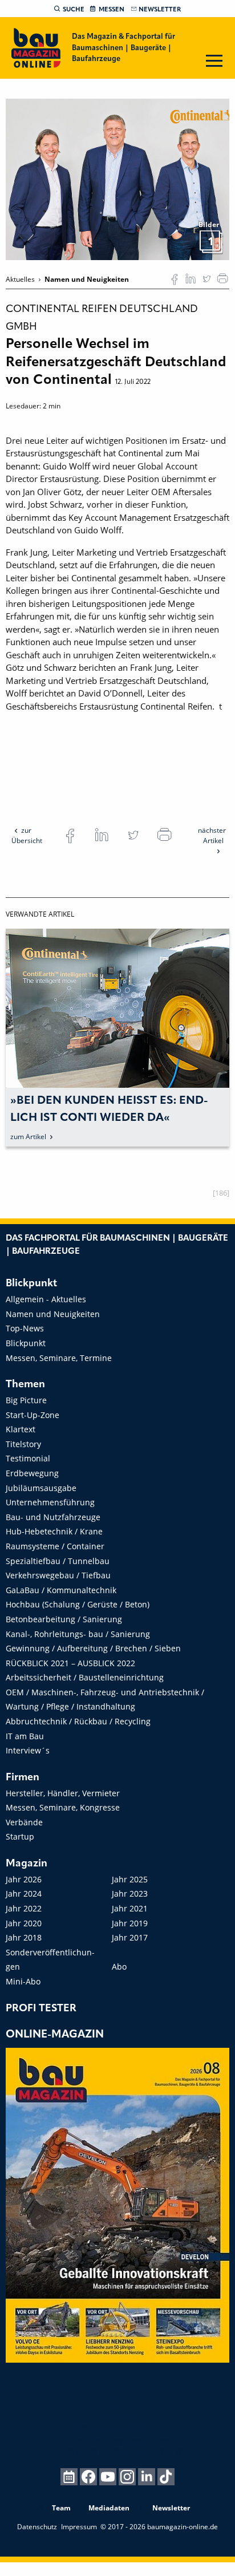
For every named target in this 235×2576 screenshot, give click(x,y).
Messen (112, 10)
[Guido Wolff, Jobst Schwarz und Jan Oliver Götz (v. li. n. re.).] (117, 179)
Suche (74, 10)
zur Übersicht (27, 835)
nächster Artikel (212, 835)
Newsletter (160, 10)
